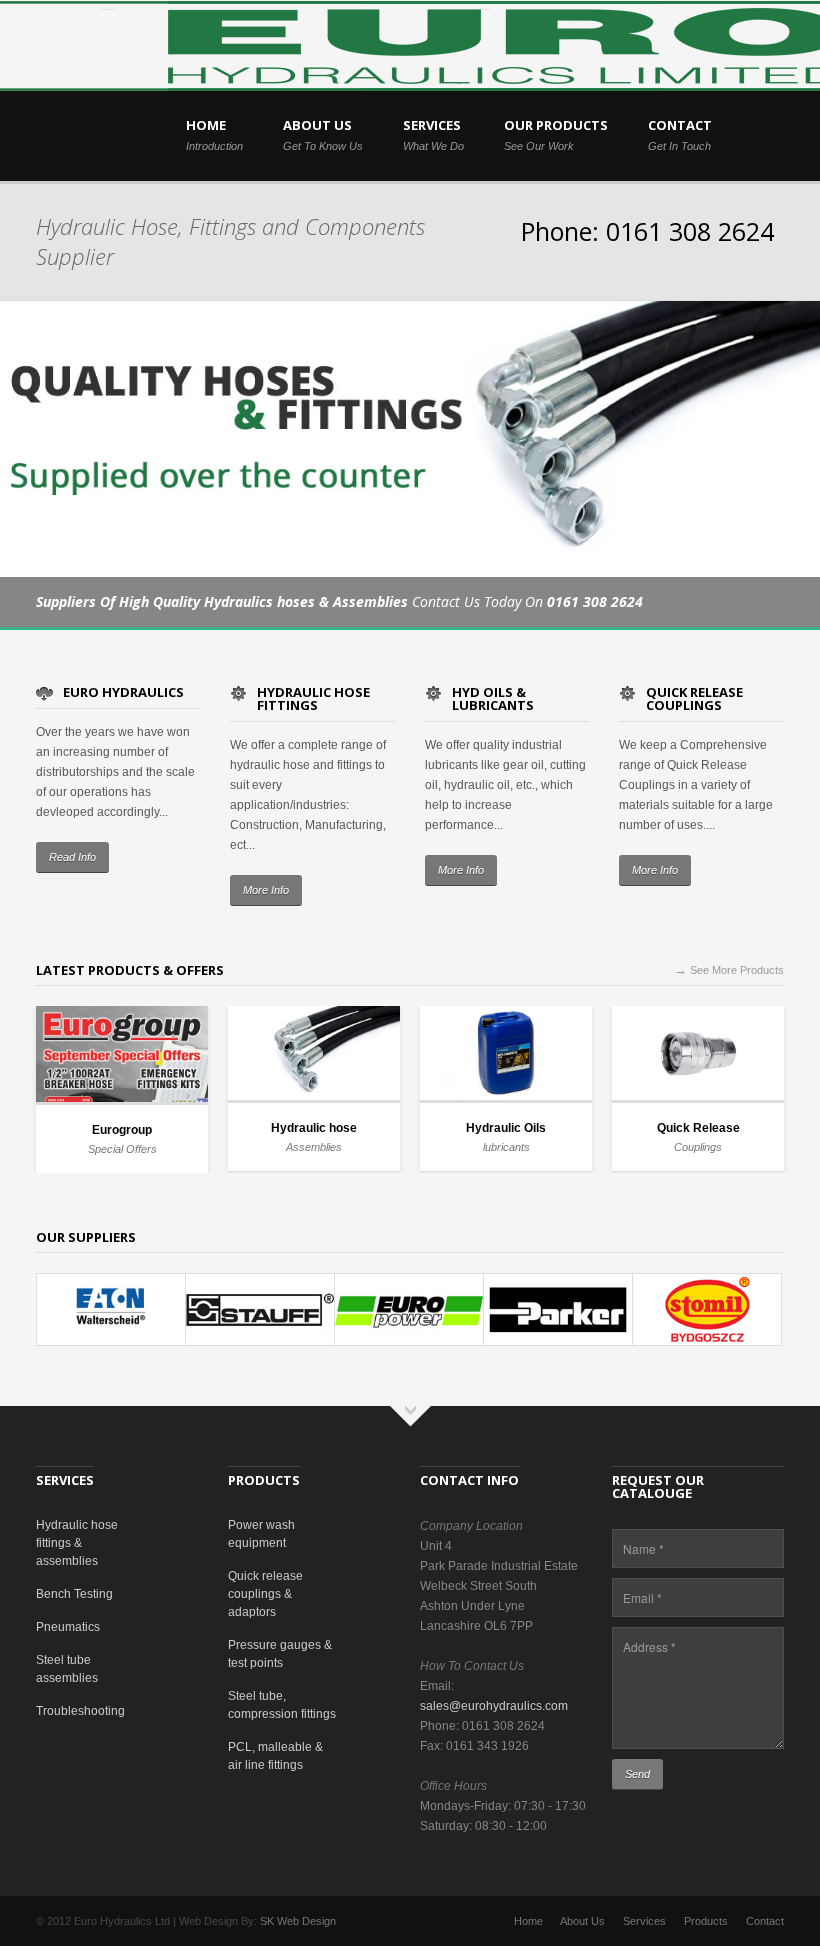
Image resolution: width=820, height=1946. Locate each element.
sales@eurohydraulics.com (494, 1706)
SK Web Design (298, 1921)
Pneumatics (68, 1627)
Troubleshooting (80, 1711)
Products (706, 1921)
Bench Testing (74, 1594)
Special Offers (122, 1149)
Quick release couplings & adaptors (265, 1594)
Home (528, 1921)
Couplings (698, 1147)
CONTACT (680, 134)
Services (644, 1921)
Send (637, 1774)
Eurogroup (122, 1130)
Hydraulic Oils (506, 1128)
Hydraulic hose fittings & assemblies (77, 1543)
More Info (266, 890)
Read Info (72, 857)
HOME (214, 134)
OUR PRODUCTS (556, 134)
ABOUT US (323, 134)
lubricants (506, 1147)
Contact (765, 1921)
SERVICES (433, 134)
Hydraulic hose (314, 1128)
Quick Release (698, 1128)
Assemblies (314, 1147)
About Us (582, 1921)
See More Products (729, 970)
